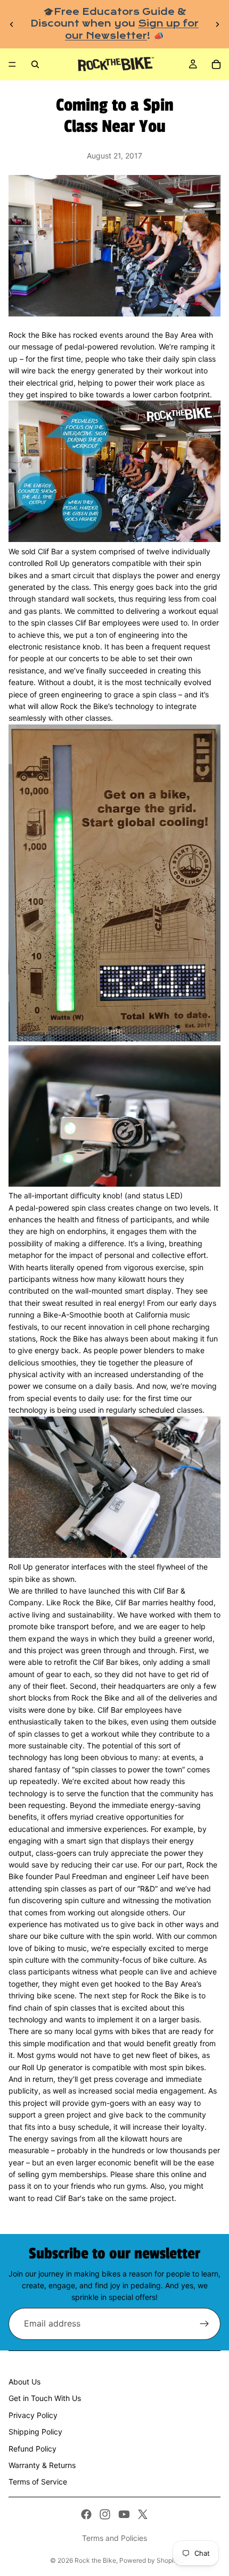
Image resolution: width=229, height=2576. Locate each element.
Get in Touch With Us (45, 2398)
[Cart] (216, 64)
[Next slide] (217, 24)
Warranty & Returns (42, 2465)
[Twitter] (143, 2514)
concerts (84, 658)
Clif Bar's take (80, 2198)
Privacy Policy (33, 2415)
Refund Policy (32, 2449)
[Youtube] (124, 2514)
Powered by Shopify (149, 2560)
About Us (24, 2382)
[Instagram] (105, 2514)
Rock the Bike (95, 2560)
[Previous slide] (12, 24)
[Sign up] (205, 2324)
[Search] (35, 64)
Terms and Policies (114, 2538)
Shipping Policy (35, 2432)
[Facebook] (86, 2514)
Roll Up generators (79, 563)
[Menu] (12, 64)
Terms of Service (38, 2482)
